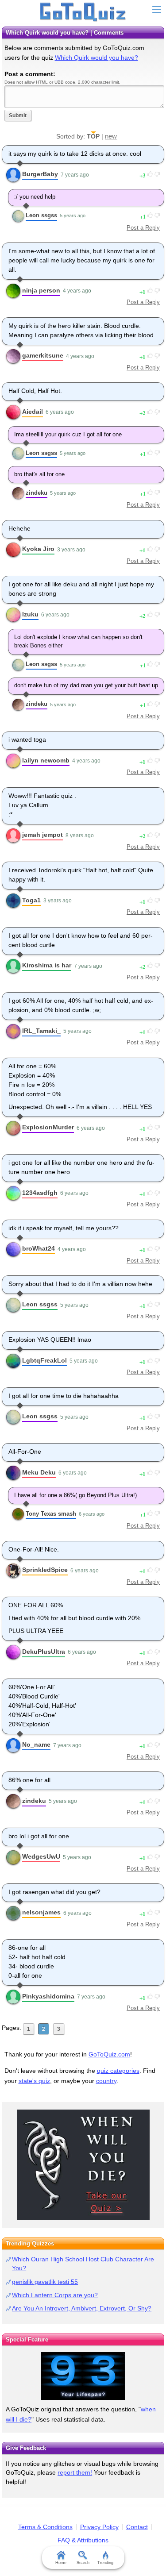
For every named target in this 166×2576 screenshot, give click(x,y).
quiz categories (118, 2071)
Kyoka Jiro (38, 549)
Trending (105, 2563)
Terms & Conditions (45, 2527)
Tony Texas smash (51, 1514)
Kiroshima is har (47, 965)
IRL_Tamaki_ (41, 1031)
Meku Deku (39, 1472)
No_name (36, 1744)
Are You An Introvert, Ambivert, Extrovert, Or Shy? (82, 2308)
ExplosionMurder (48, 1127)
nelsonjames (41, 1912)
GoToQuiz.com (109, 2054)
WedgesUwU (41, 1856)
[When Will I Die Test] (83, 2165)
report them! (75, 2472)
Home (61, 2563)
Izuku (30, 614)
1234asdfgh (40, 1193)
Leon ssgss (41, 215)
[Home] (83, 12)
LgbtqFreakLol (44, 1360)
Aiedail (33, 412)
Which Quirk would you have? (97, 58)
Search (83, 2563)
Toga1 (31, 900)
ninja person (41, 290)
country (106, 2081)
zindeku (37, 493)
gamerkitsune (43, 355)
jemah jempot (42, 835)
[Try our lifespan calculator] (83, 2376)
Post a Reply (143, 228)
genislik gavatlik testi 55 (45, 2282)
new (111, 136)
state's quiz (34, 2081)
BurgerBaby (40, 174)
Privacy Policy (99, 2527)
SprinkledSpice (45, 1570)
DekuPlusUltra (44, 1652)
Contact (137, 2527)
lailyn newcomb (46, 760)
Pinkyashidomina (48, 1996)
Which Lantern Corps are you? (55, 2295)
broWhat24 (39, 1248)
